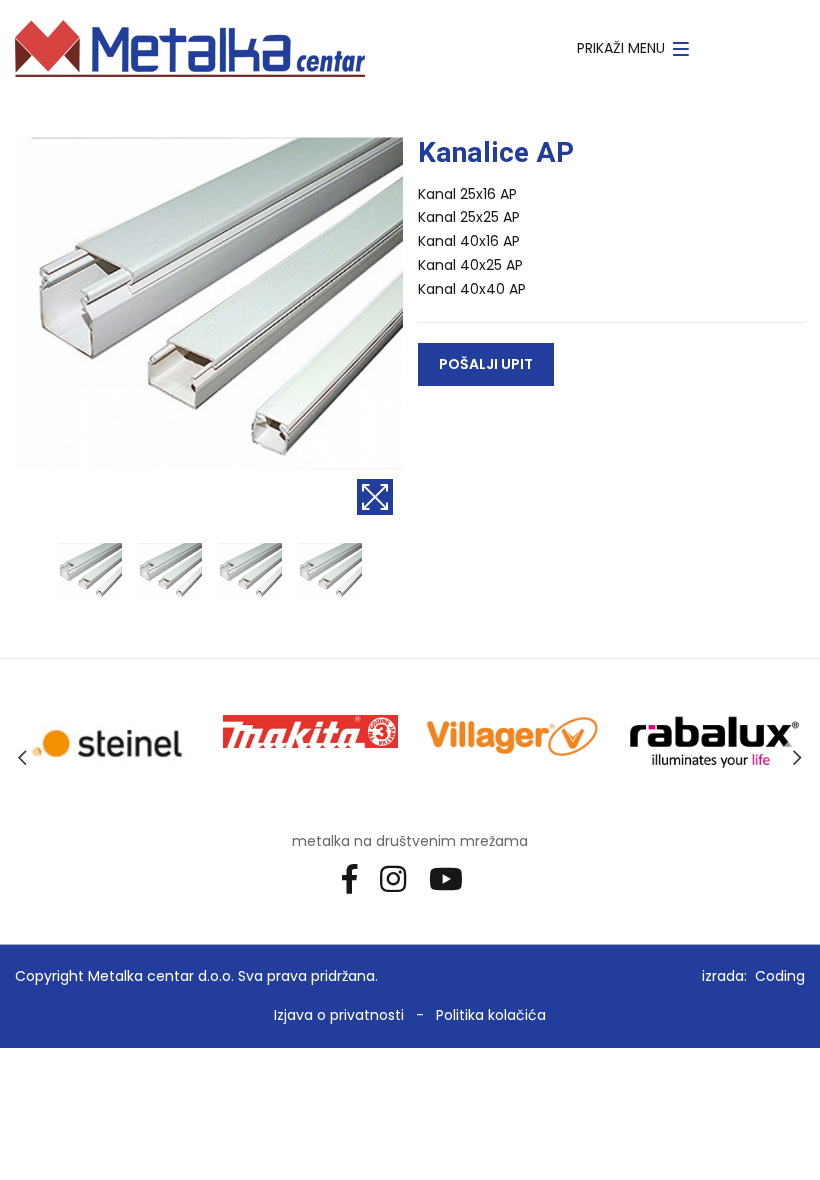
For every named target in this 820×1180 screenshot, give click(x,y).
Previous (22, 756)
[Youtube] (453, 877)
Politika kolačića (491, 1015)
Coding (780, 976)
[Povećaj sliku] (375, 497)
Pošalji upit (486, 364)
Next (797, 756)
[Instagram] (400, 877)
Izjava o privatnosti (339, 1015)
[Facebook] (357, 877)
